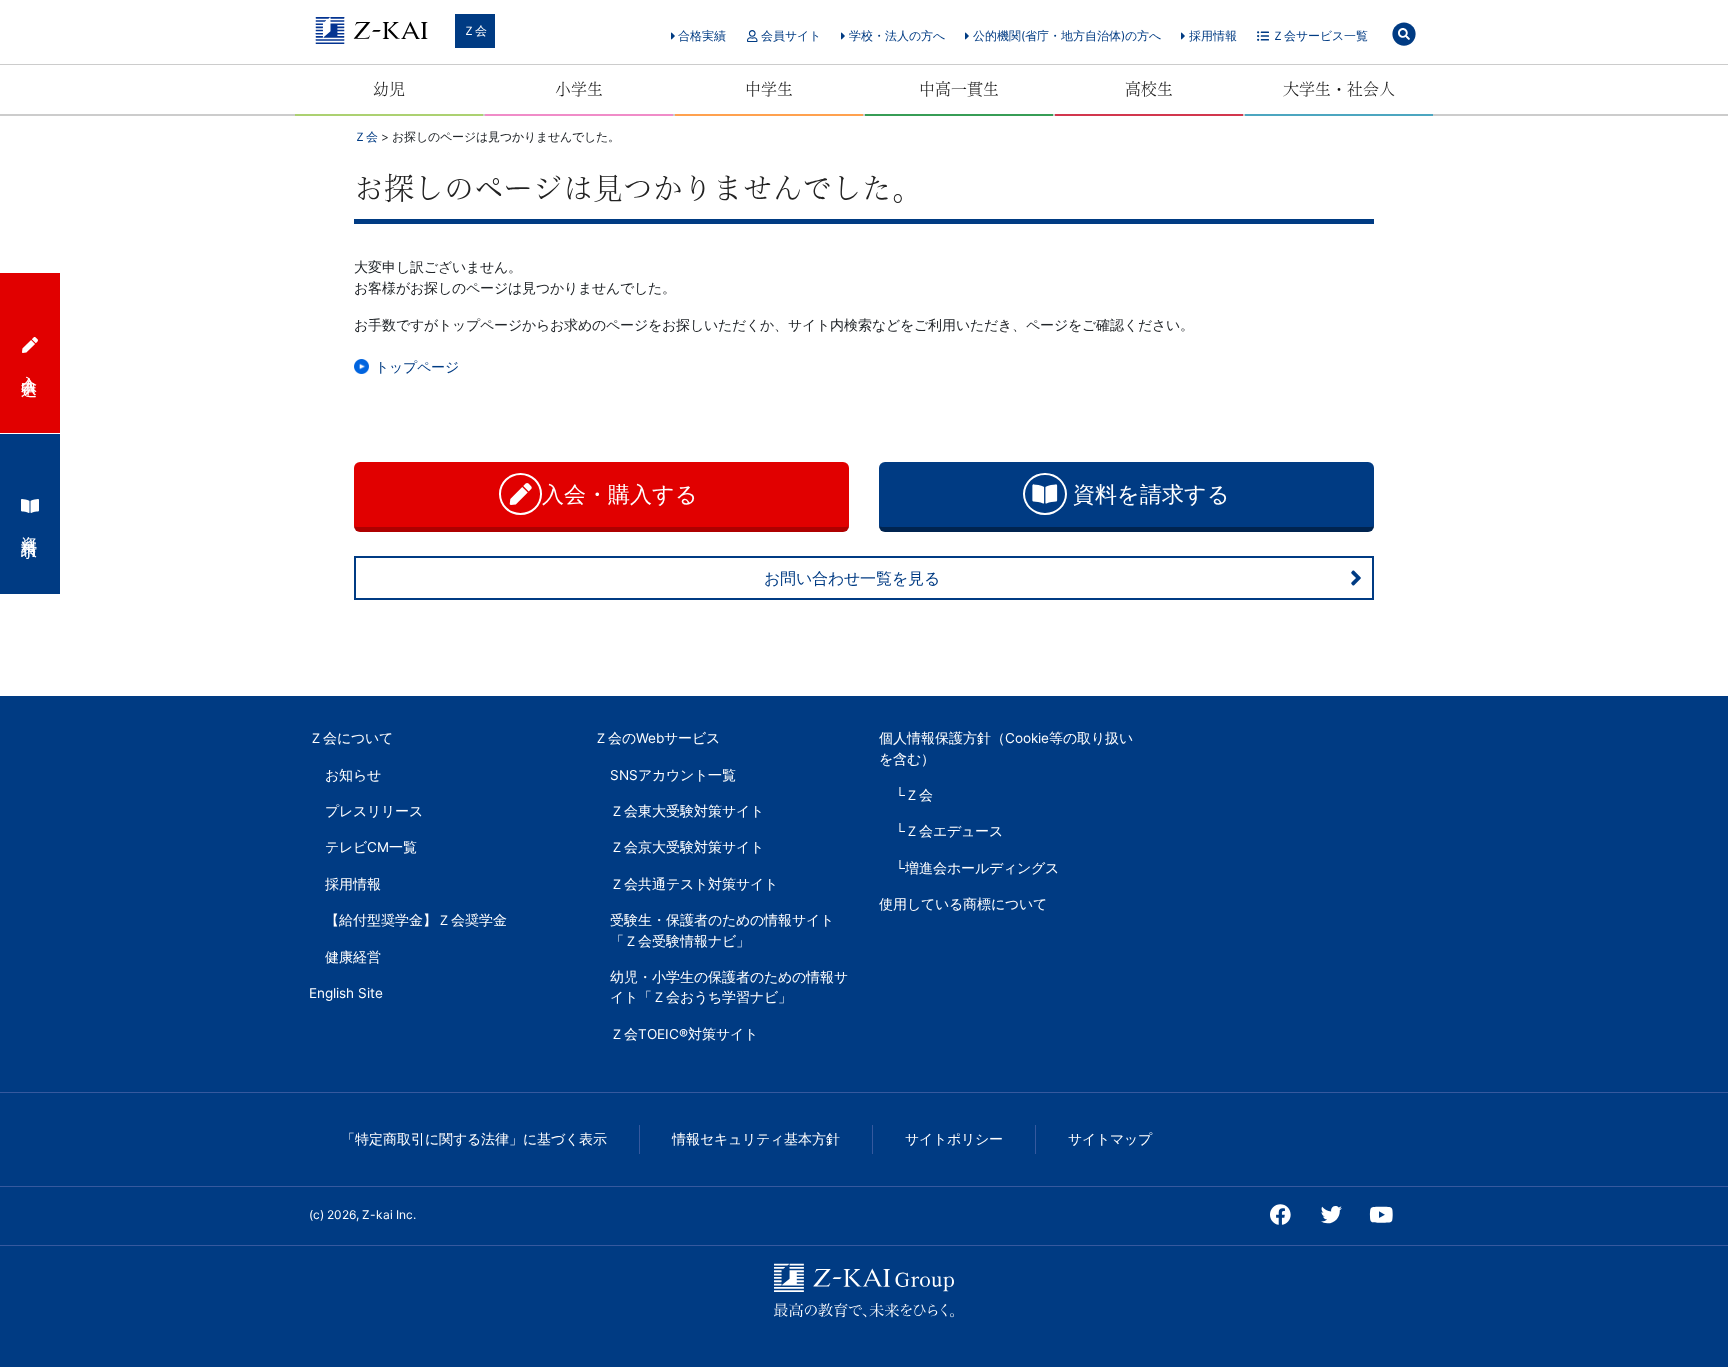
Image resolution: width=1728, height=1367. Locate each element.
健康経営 (353, 957)
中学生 (769, 89)
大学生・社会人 (1339, 89)
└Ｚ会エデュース (949, 831)
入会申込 (30, 367)
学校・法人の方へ (895, 35)
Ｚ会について (351, 738)
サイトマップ (1110, 1139)
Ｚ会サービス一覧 (1318, 35)
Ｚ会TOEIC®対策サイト (684, 1034)
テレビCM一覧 (371, 847)
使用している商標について (963, 904)
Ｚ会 (475, 30)
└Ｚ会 (914, 795)
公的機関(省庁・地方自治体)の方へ (1065, 35)
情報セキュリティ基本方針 (756, 1139)
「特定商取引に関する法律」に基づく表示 (474, 1139)
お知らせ (353, 775)
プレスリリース (374, 811)
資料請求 (30, 528)
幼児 (389, 89)
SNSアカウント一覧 (673, 775)
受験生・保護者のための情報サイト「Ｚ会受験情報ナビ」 (722, 930)
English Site (346, 993)
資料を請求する (1148, 494)
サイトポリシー (954, 1139)
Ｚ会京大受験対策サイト (687, 847)
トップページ (417, 366)
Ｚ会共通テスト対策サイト (694, 884)
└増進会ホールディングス (977, 868)
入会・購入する (623, 494)
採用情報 (1211, 35)
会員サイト (789, 35)
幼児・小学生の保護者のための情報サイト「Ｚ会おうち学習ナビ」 (729, 987)
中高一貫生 (959, 89)
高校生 (1149, 89)
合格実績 (700, 35)
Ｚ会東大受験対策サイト (687, 811)
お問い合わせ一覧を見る (852, 578)
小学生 (579, 89)
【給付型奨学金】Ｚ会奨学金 (416, 920)
